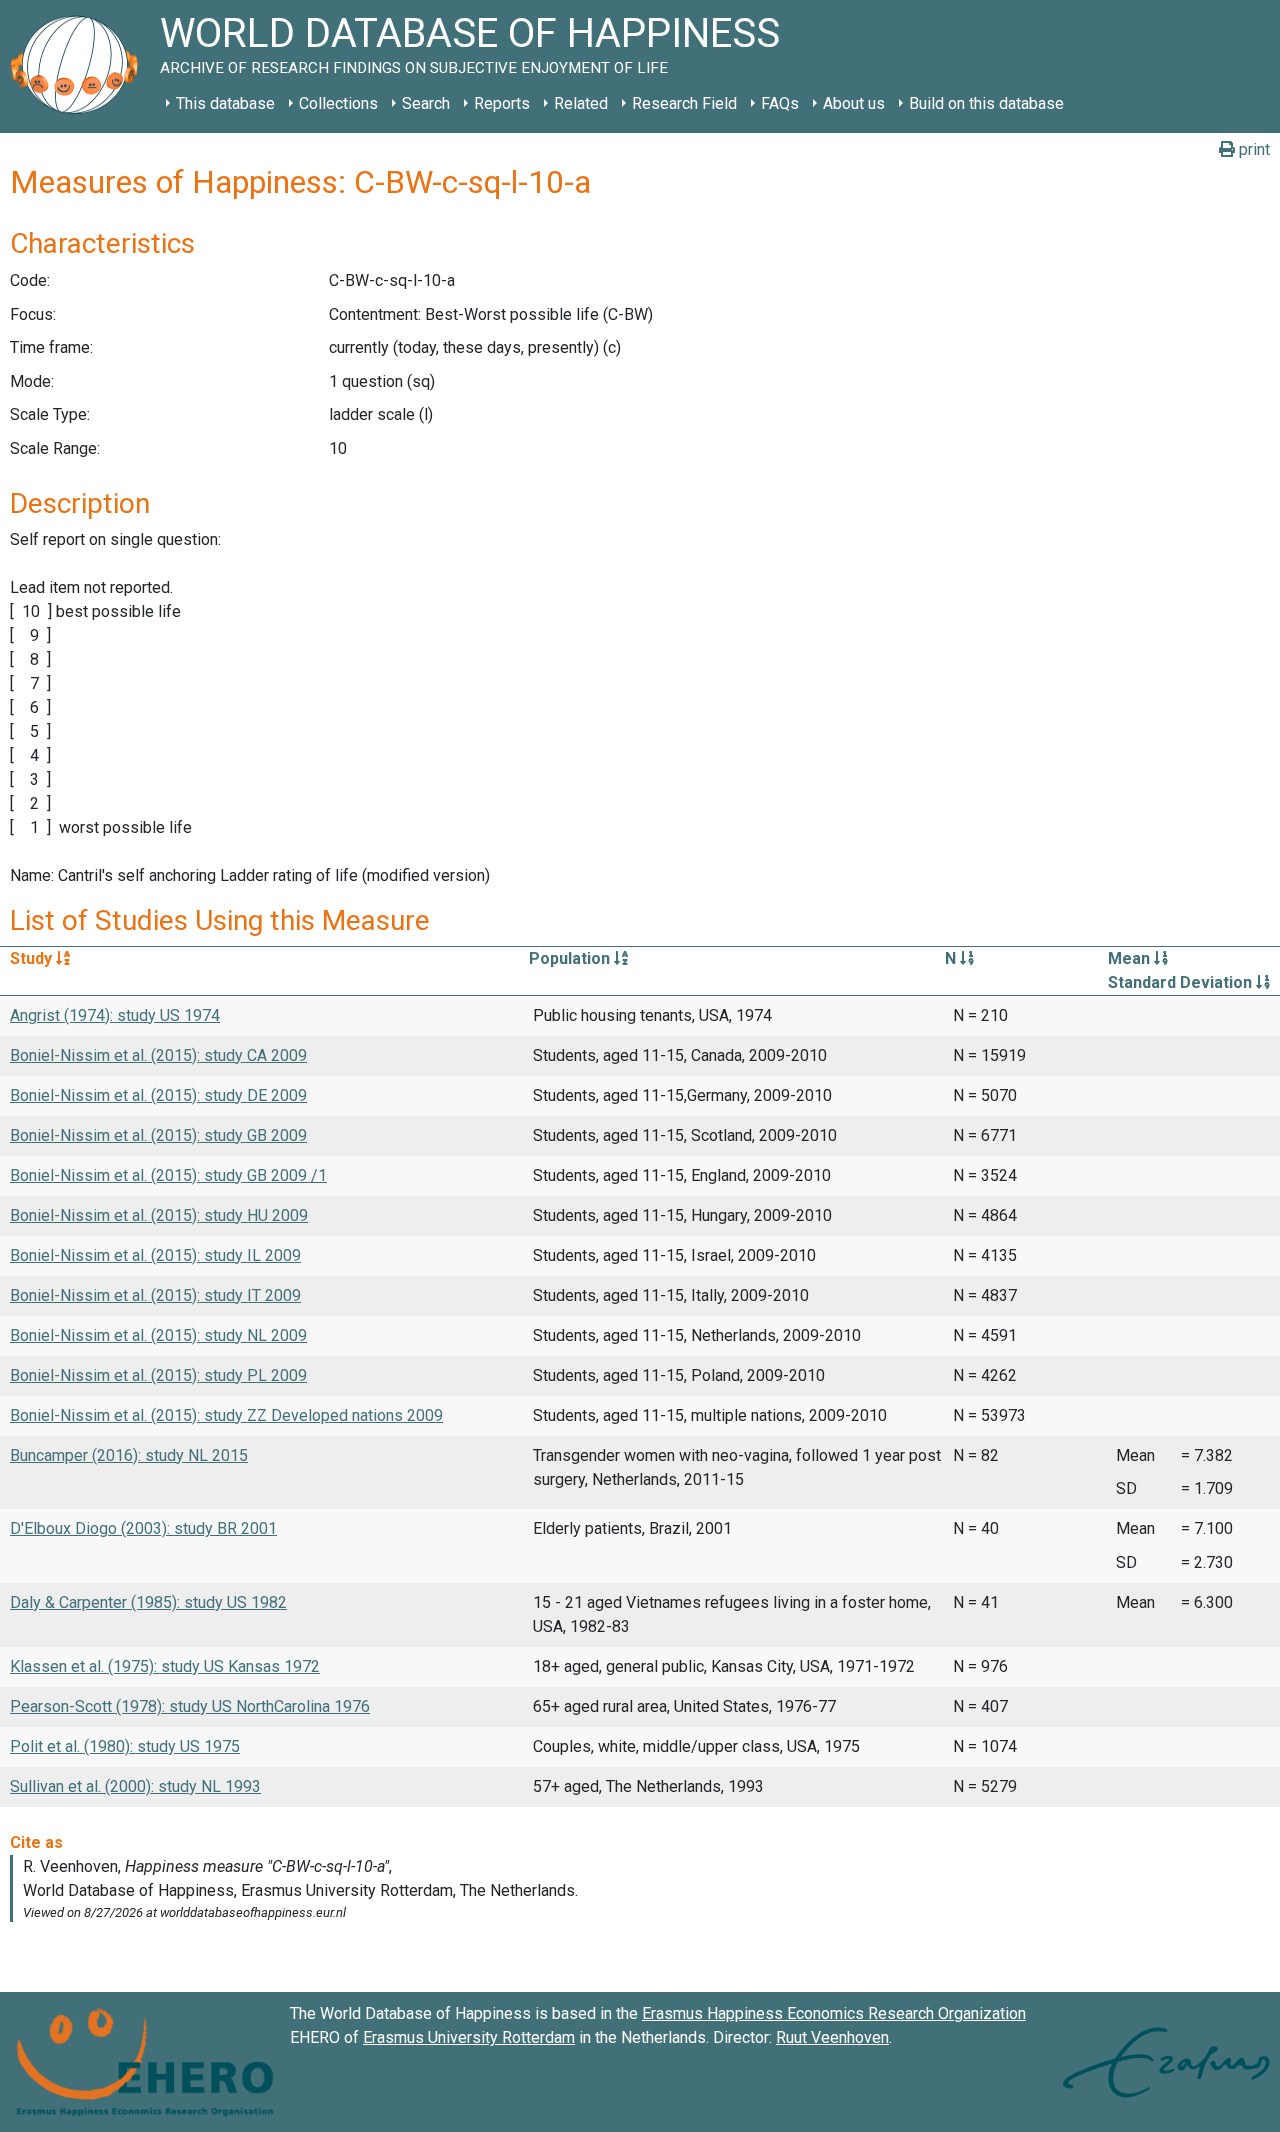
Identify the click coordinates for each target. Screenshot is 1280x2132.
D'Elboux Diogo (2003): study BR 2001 (143, 1528)
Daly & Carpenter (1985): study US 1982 (148, 1602)
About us (854, 103)
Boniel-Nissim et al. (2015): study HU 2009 (159, 1215)
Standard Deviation (1182, 982)
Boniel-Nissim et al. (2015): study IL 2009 (155, 1255)
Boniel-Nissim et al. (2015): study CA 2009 (158, 1055)
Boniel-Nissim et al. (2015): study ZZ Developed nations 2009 (226, 1415)
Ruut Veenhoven (832, 2037)
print (1252, 149)
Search (426, 103)
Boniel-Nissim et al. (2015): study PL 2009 (158, 1375)
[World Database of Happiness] (80, 66)
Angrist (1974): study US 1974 (115, 1015)
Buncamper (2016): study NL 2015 (129, 1455)
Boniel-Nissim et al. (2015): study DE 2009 (158, 1095)
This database (225, 103)
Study (33, 958)
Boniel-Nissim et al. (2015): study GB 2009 (158, 1135)
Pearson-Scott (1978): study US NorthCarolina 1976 (190, 1706)
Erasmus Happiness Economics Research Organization (834, 2013)
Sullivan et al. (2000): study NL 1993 (135, 1786)
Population (571, 958)
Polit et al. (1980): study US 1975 (125, 1746)
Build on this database (986, 103)
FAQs (780, 103)
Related (581, 103)
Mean (1131, 958)
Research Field (684, 103)
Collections (338, 103)
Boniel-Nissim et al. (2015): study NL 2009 (158, 1335)
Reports (502, 103)
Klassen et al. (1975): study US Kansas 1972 (165, 1666)
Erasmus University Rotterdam (469, 2037)
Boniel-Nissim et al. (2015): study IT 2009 (155, 1295)
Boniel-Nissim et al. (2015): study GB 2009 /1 (168, 1175)
